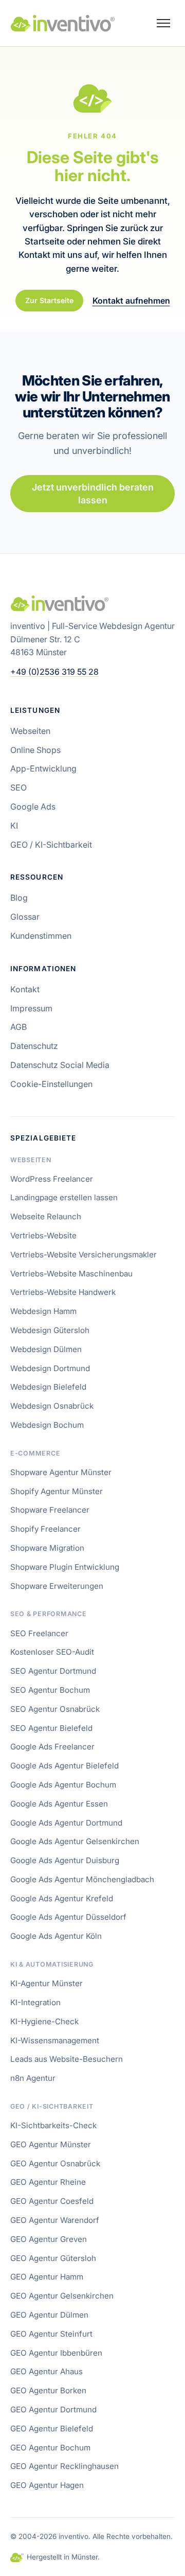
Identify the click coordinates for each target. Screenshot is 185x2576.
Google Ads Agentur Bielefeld (64, 1766)
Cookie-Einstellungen (51, 1084)
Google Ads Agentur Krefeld (62, 1898)
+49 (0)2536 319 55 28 (54, 672)
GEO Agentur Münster (51, 2144)
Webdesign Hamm (43, 1311)
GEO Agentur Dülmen (49, 2315)
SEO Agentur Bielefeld (51, 1728)
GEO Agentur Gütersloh (53, 2258)
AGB (18, 1027)
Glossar (25, 917)
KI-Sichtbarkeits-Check (53, 2125)
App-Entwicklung (43, 768)
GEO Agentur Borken (48, 2390)
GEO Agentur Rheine (48, 2182)
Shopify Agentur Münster (57, 1491)
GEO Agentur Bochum (50, 2448)
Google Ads (33, 807)
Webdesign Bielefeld (48, 1387)
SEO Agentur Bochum (50, 1690)
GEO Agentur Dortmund (53, 2409)
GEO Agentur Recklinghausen (64, 2466)
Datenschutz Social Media (60, 1065)
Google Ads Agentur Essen (59, 1804)
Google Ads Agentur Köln (56, 1936)
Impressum (31, 1008)
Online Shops (35, 750)
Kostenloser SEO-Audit (52, 1652)
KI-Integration (35, 2002)
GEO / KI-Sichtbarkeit (51, 845)
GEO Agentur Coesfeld (52, 2201)
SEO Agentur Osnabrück (55, 1709)
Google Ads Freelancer (52, 1747)
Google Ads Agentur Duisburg (65, 1860)
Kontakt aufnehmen (131, 300)
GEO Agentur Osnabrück (55, 2163)
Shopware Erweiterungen (57, 1586)
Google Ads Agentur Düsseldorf (68, 1917)
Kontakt (25, 989)
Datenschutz (34, 1046)
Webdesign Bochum (47, 1425)
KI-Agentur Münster (47, 1983)
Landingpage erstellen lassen (64, 1197)
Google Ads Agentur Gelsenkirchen (75, 1841)
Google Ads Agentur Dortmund (66, 1823)
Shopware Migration (47, 1548)
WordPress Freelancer (52, 1179)
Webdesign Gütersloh (50, 1330)
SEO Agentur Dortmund (53, 1671)
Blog (19, 898)
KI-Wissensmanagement (55, 2040)
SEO (18, 787)
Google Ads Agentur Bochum (63, 1785)
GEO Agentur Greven (49, 2239)
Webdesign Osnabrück (52, 1406)
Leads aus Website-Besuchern (67, 2059)
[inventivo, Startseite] (63, 23)
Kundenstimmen (41, 936)
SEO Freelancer (39, 1633)
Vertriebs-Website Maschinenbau (71, 1274)
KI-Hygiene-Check (44, 2021)
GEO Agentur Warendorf (55, 2220)
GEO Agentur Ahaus (47, 2371)
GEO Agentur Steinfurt (51, 2334)
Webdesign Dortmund (50, 1368)
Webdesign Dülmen (46, 1349)
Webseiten (30, 731)
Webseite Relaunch (46, 1216)
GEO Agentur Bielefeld (52, 2429)
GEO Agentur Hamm (47, 2277)
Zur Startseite (49, 300)
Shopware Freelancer (50, 1510)
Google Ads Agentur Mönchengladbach (82, 1879)
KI (14, 826)
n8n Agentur (33, 2078)
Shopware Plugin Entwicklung (65, 1567)
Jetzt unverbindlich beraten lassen (93, 494)
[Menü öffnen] (163, 23)
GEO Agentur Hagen (47, 2485)
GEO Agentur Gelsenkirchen (62, 2296)
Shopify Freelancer (45, 1529)
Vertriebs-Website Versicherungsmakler (84, 1255)
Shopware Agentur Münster (61, 1472)
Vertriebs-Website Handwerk (63, 1292)
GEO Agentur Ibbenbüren (56, 2353)
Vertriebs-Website (43, 1236)
